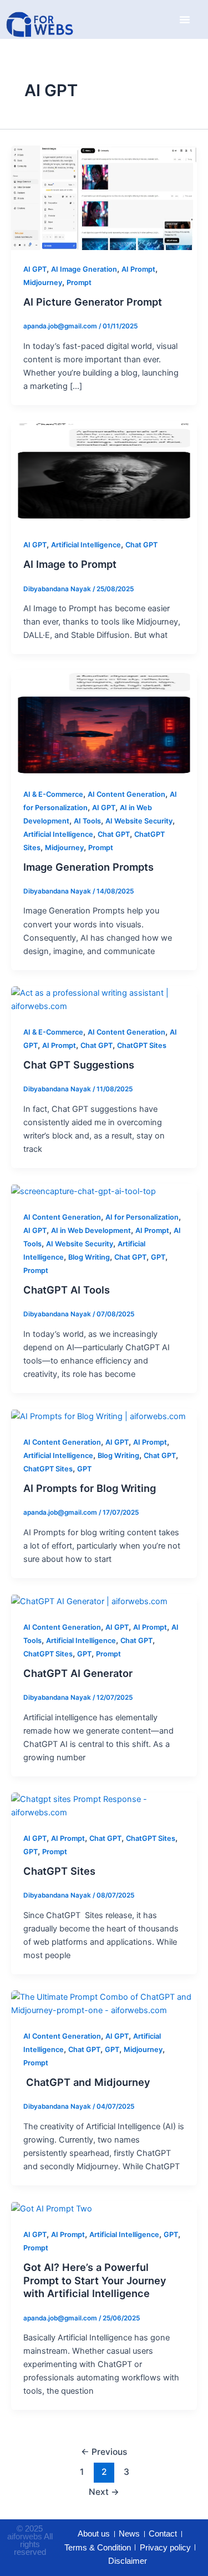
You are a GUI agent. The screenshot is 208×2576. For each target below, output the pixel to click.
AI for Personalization (142, 1217)
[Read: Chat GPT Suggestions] (104, 999)
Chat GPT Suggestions (79, 1065)
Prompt (79, 283)
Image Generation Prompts (88, 867)
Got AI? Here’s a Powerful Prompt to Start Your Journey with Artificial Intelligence (95, 2280)
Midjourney (43, 283)
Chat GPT (141, 545)
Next (104, 2492)
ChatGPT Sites (142, 1045)
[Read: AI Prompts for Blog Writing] (98, 1416)
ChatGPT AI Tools (67, 1290)
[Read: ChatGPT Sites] (104, 1805)
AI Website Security (139, 821)
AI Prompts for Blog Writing (90, 1488)
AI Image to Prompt (70, 564)
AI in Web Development (91, 1230)
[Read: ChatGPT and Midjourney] (104, 2003)
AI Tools (87, 821)
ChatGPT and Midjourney (87, 2082)
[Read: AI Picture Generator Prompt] (104, 197)
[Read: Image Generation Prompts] (104, 722)
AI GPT (35, 269)
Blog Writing (89, 1257)
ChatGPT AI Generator (78, 1673)
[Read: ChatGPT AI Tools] (83, 1191)
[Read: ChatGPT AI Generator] (89, 1601)
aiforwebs (25, 2536)
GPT (158, 1257)
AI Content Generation (126, 794)
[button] (185, 19)
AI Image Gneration (84, 269)
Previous (104, 2452)
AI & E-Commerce (53, 794)
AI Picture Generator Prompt (93, 302)
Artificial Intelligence (86, 545)
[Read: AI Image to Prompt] (104, 473)
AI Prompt (138, 269)
